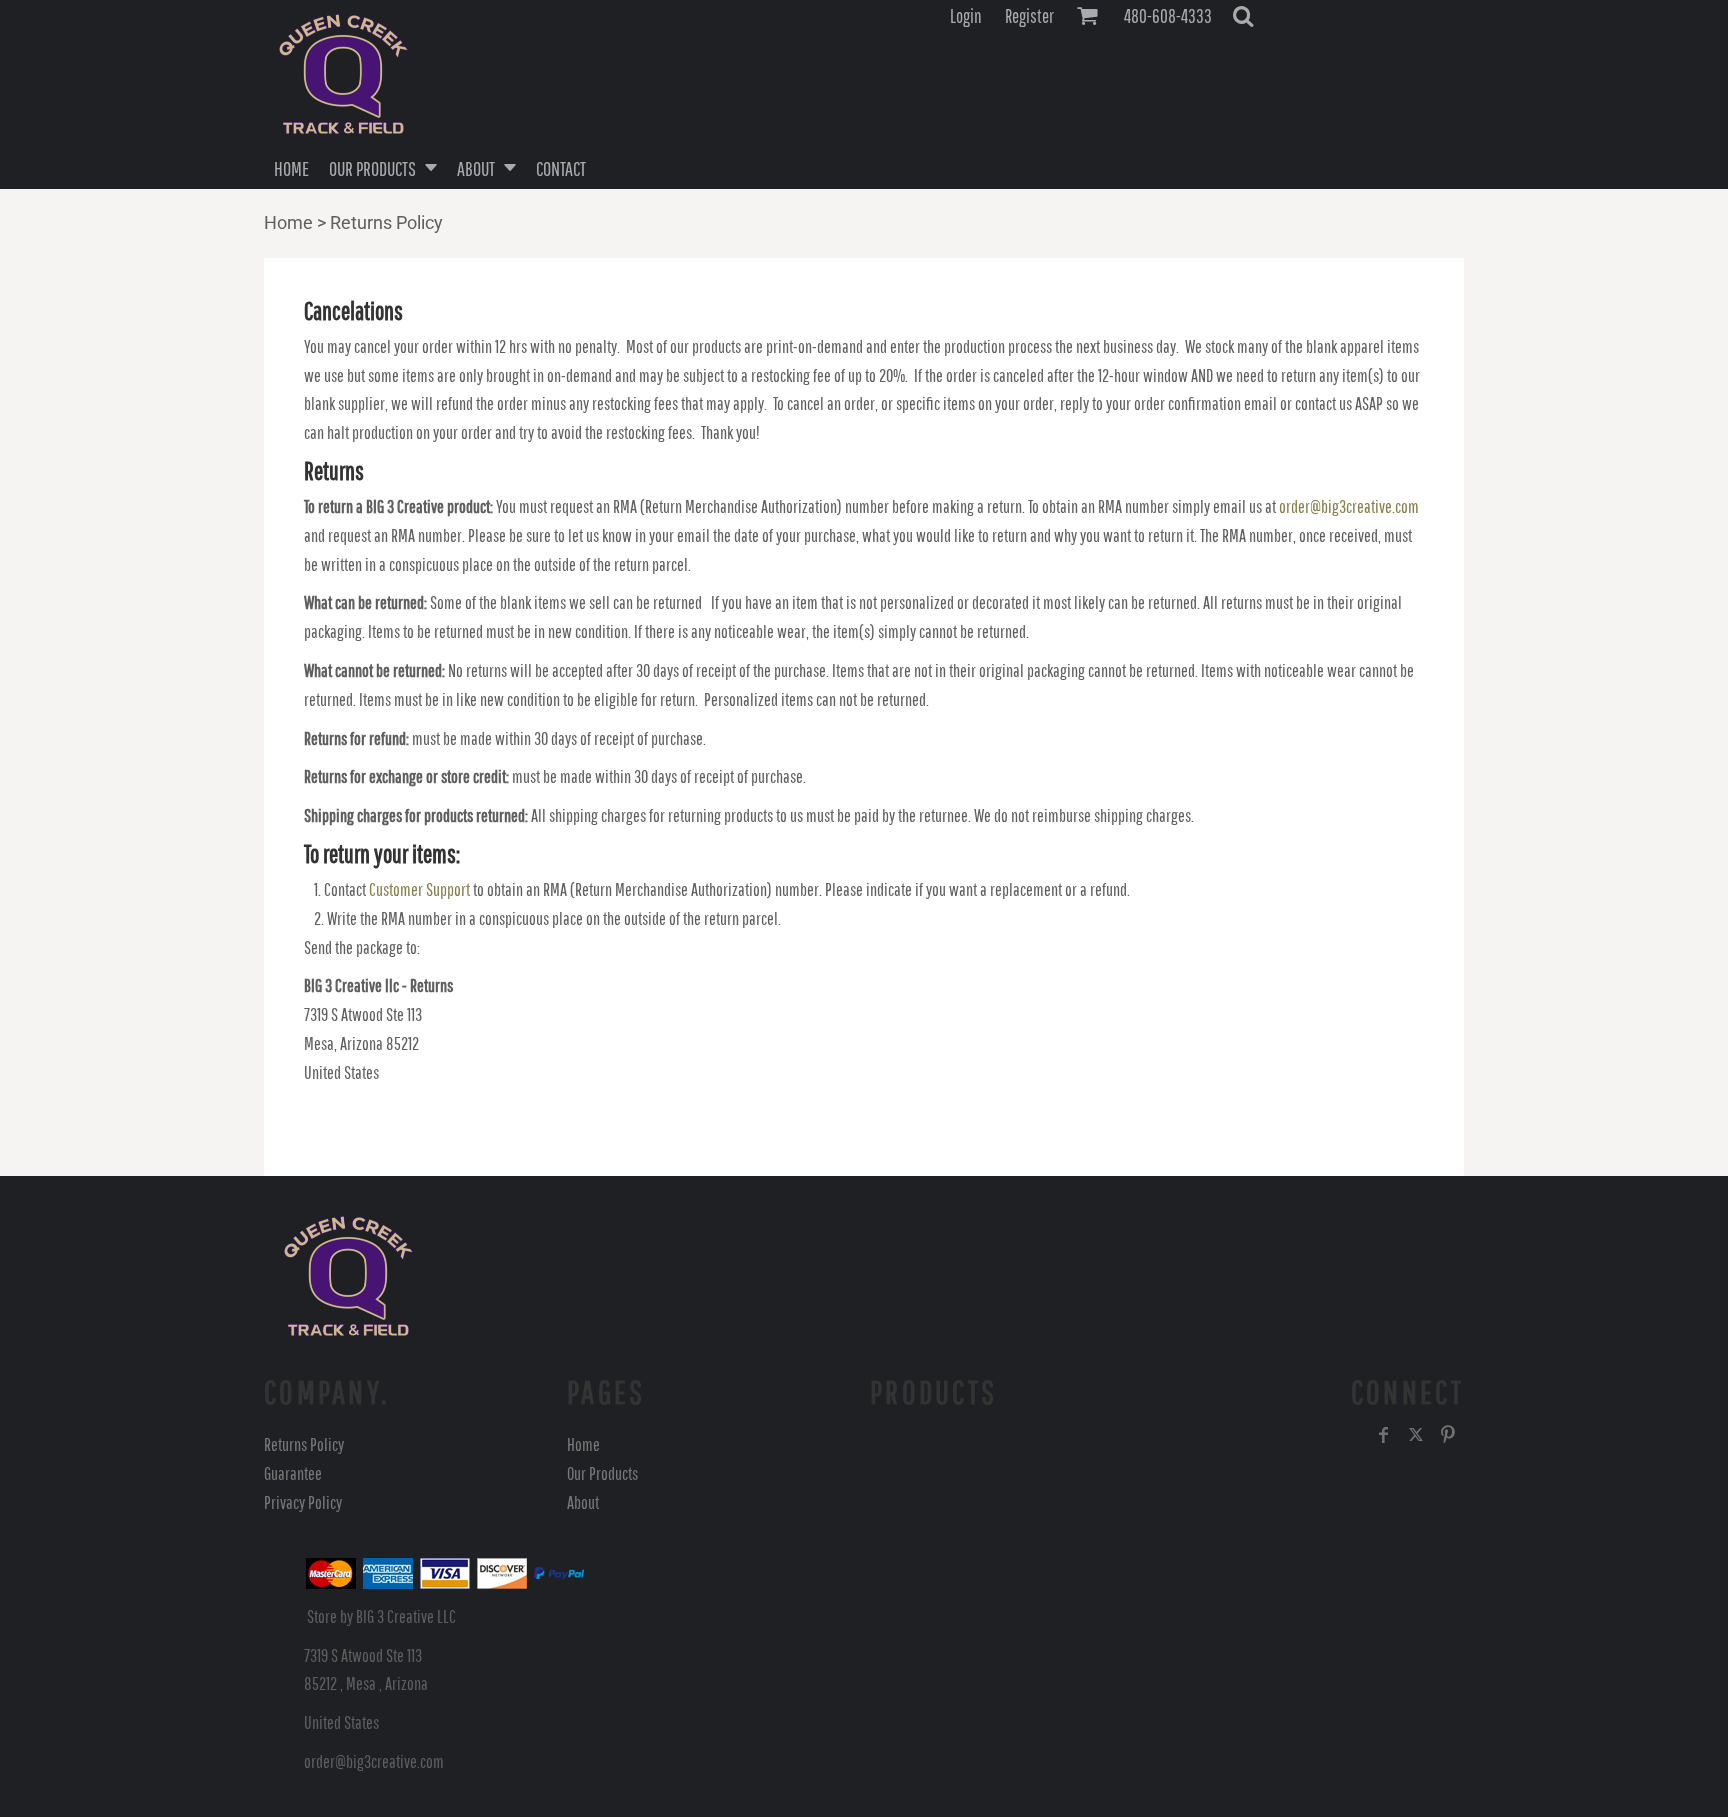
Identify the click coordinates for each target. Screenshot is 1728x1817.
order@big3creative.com (1349, 506)
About (583, 1502)
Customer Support (419, 889)
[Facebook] (1384, 1435)
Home (288, 222)
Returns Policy (304, 1444)
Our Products (602, 1473)
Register (1029, 16)
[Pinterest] (1448, 1435)
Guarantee (293, 1473)
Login (966, 16)
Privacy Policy (303, 1502)
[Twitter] (1416, 1435)
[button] (1243, 16)
